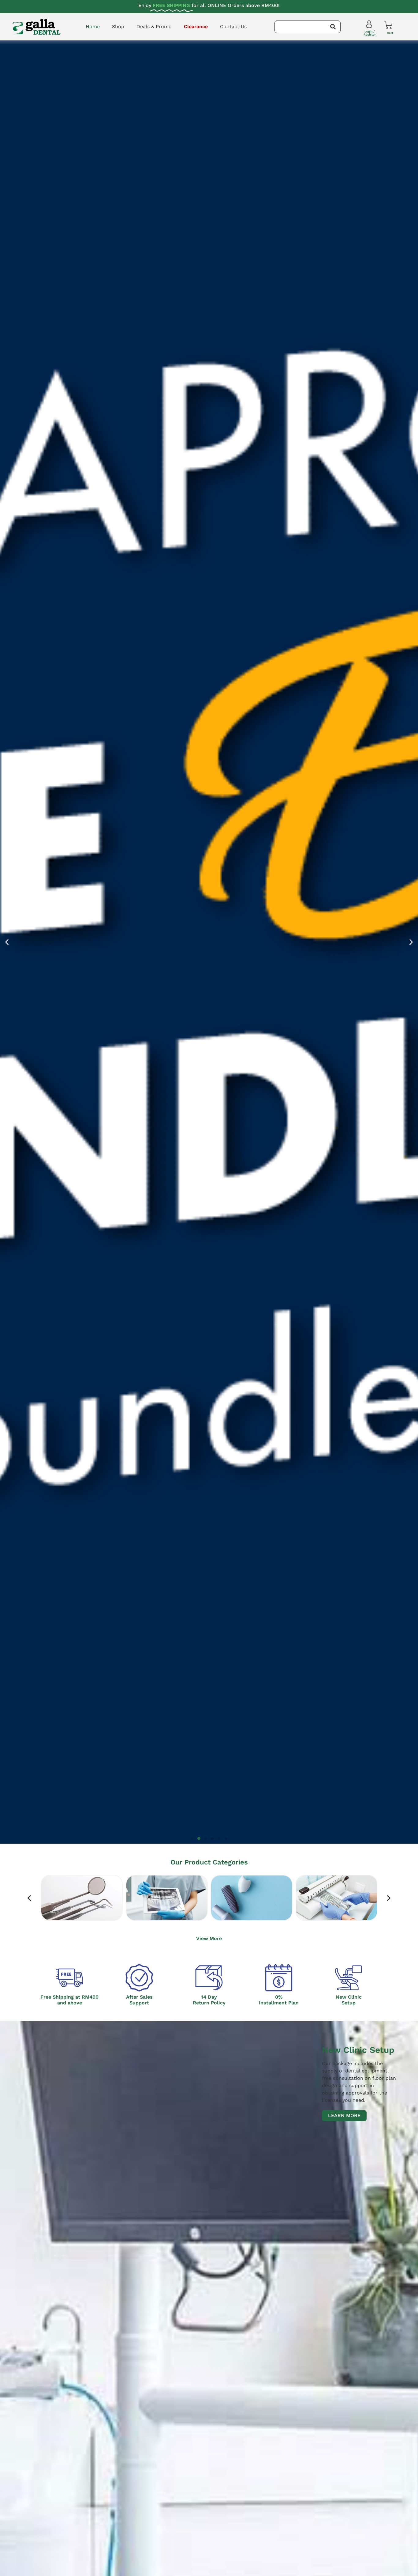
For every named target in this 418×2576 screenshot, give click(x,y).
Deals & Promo (154, 26)
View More (209, 1938)
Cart (390, 33)
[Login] (370, 26)
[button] (7, 942)
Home (93, 26)
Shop (118, 26)
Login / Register (370, 33)
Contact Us (233, 26)
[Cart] (388, 25)
